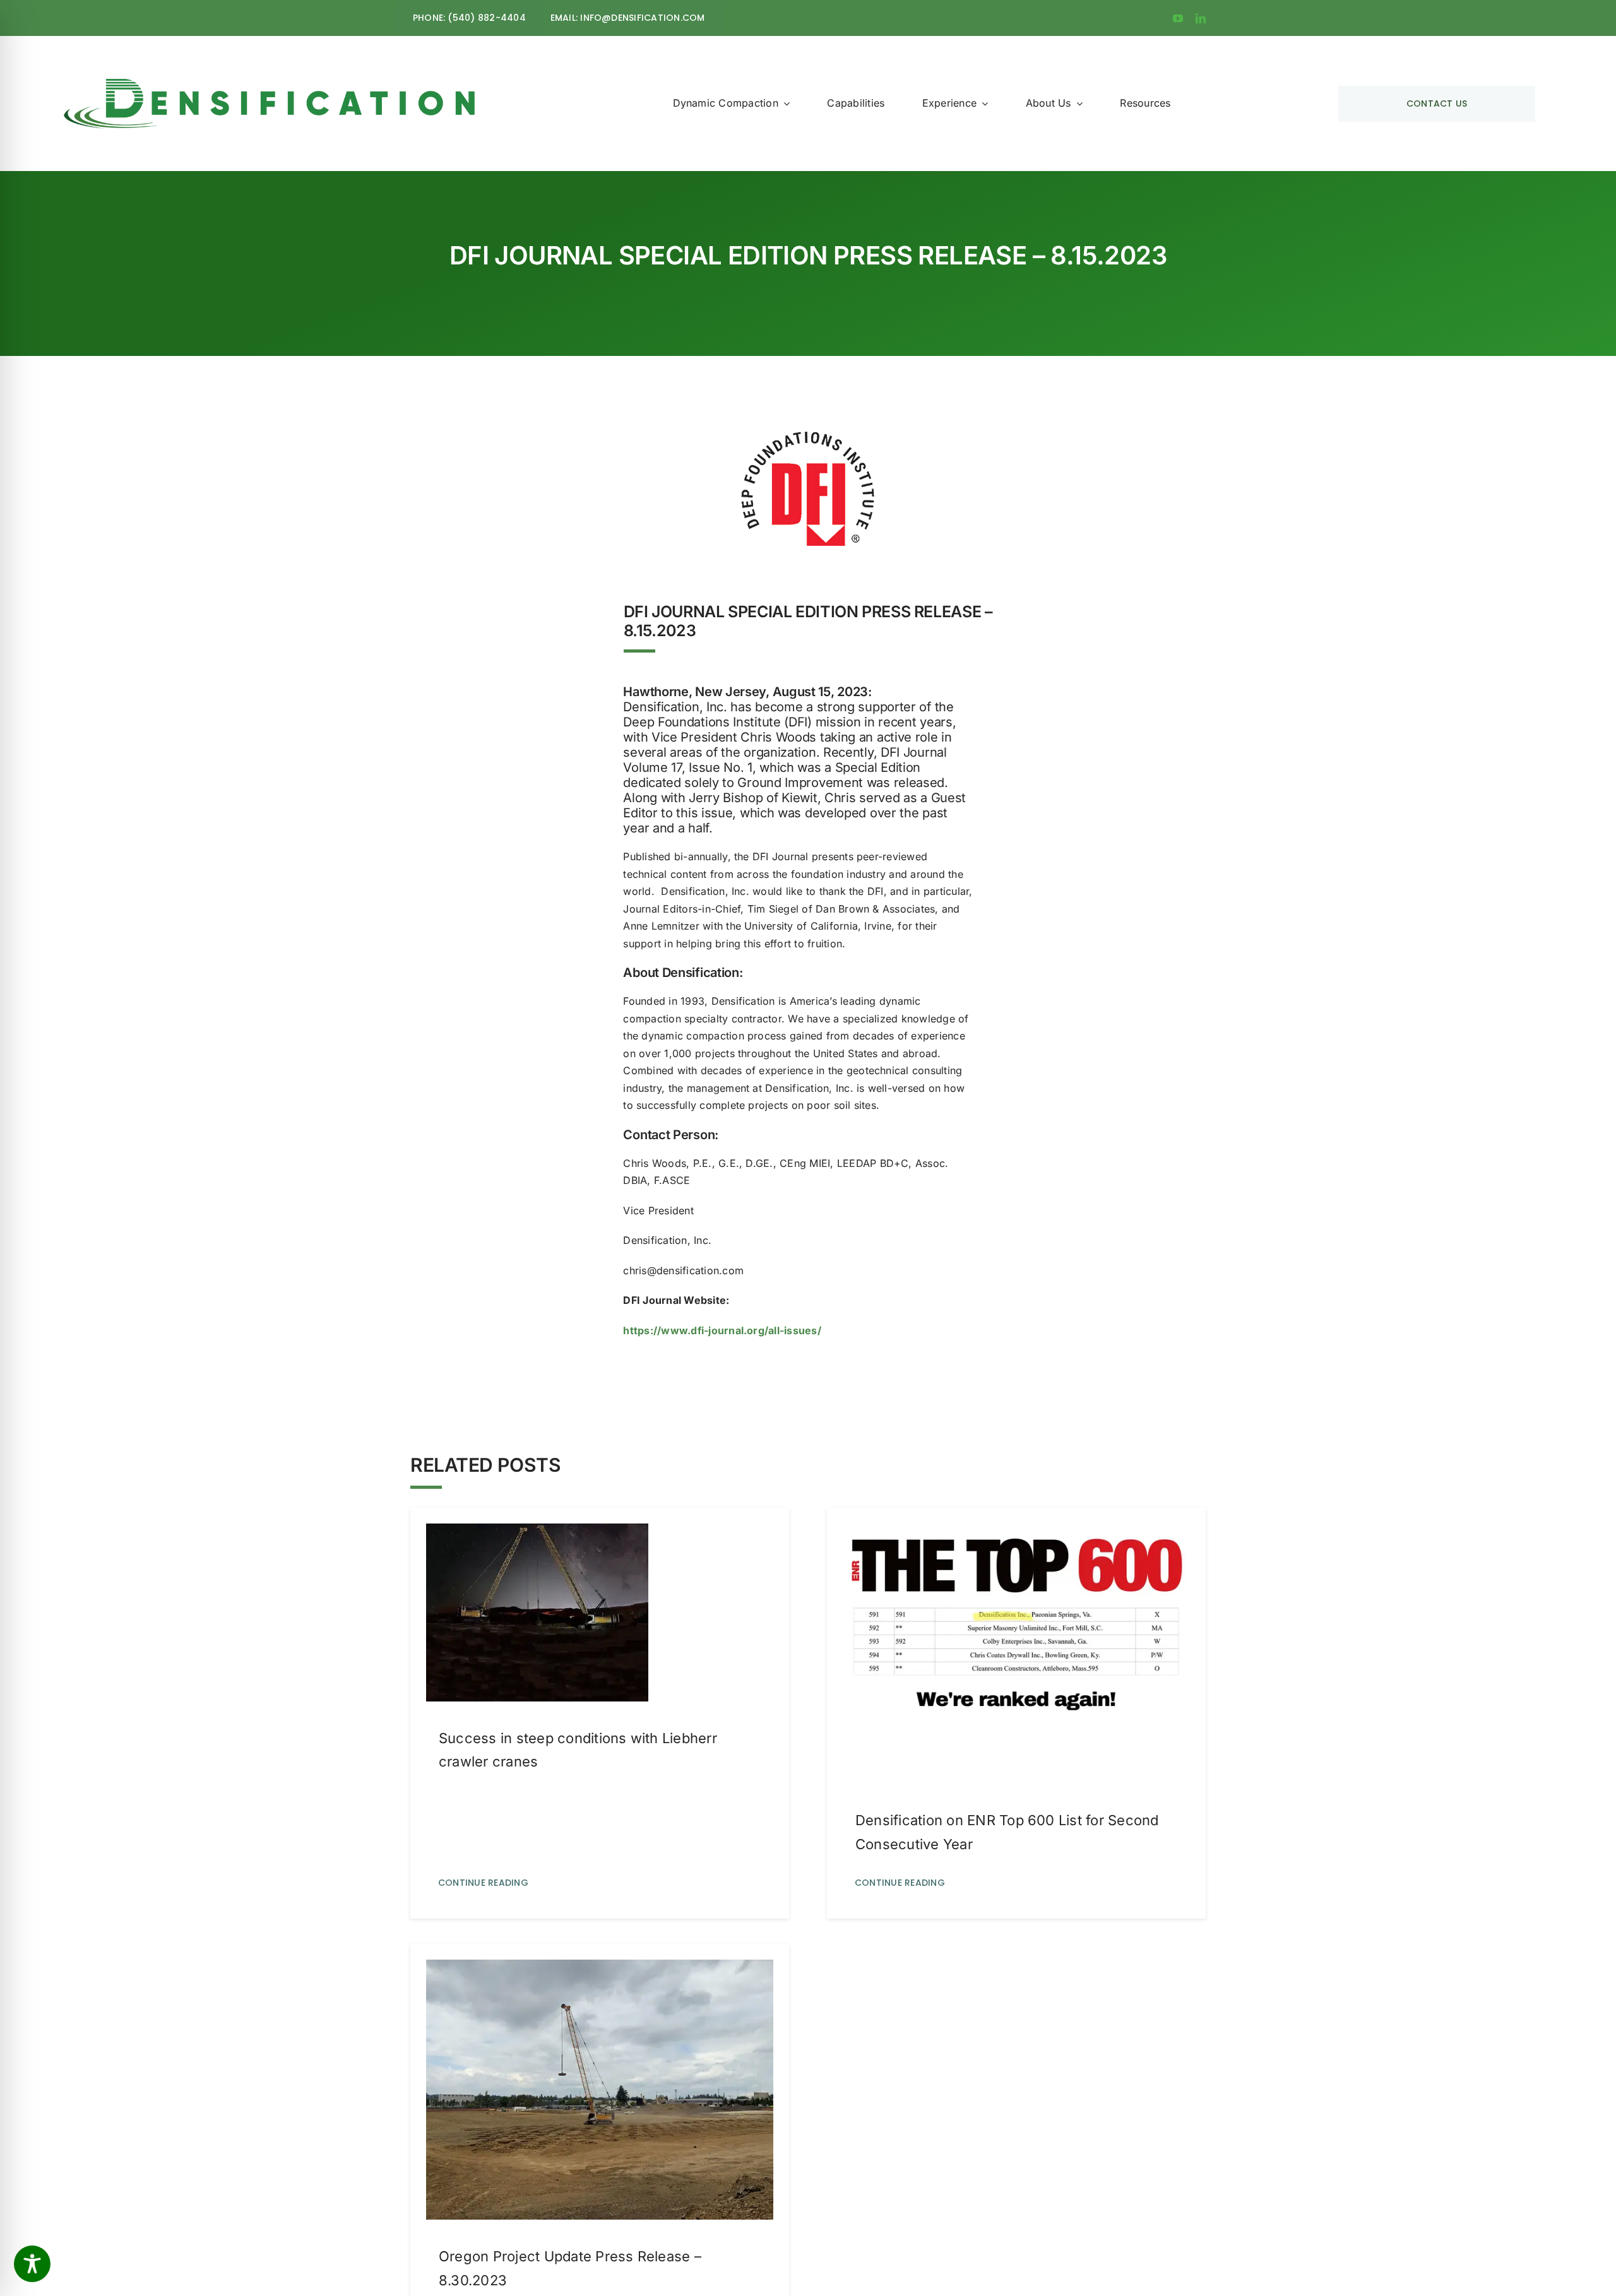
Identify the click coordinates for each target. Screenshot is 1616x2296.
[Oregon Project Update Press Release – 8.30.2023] (600, 1968)
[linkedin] (1201, 18)
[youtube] (1178, 18)
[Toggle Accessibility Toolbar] (32, 2264)
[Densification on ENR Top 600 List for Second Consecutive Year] (1016, 1532)
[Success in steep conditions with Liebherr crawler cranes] (537, 1532)
